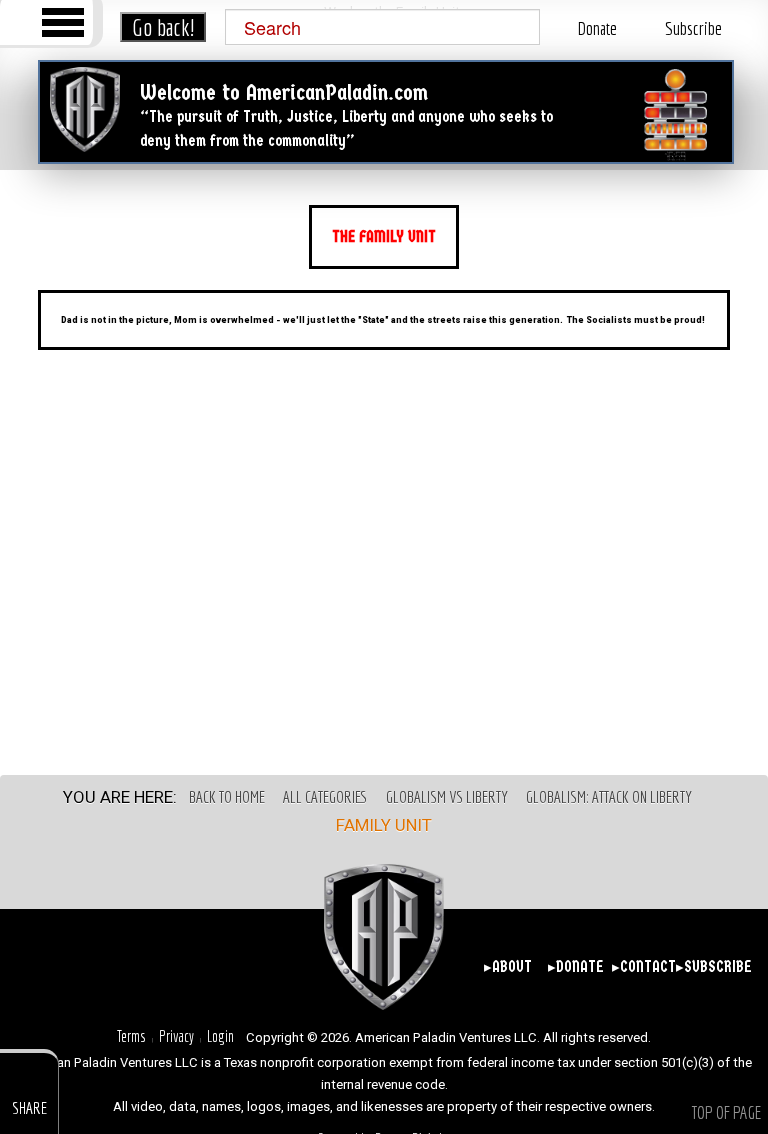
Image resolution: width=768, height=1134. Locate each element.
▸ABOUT (508, 967)
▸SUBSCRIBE (706, 967)
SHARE (29, 1107)
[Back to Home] (85, 109)
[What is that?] (675, 115)
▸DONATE (576, 967)
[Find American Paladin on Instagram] (187, 964)
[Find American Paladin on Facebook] (113, 964)
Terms (131, 1036)
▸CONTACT (642, 967)
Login (220, 1036)
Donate (597, 28)
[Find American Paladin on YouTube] (224, 964)
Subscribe (693, 28)
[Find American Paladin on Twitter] (150, 964)
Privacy (176, 1036)
